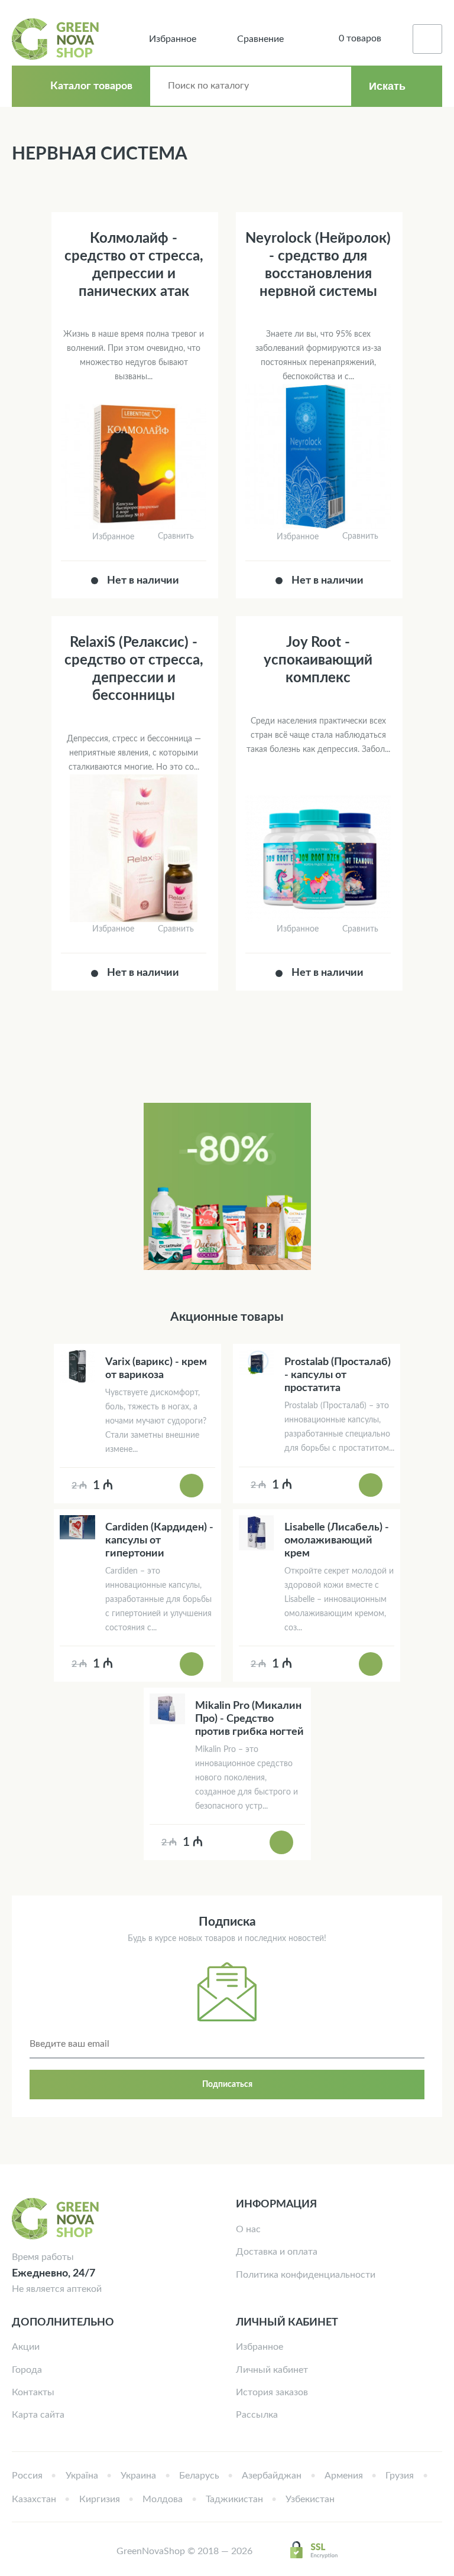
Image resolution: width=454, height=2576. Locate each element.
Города (27, 2370)
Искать (387, 86)
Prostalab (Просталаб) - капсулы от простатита (338, 1375)
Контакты (33, 2392)
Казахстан (34, 2499)
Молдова (163, 2499)
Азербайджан (272, 2476)
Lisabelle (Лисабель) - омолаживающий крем (337, 1541)
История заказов (272, 2392)
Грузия (400, 2476)
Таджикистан (234, 2499)
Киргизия (100, 2499)
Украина (138, 2476)
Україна (82, 2476)
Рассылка (257, 2415)
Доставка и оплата (277, 2252)
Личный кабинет (272, 2370)
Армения (344, 2476)
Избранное (260, 2347)
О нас (248, 2229)
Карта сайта (38, 2415)
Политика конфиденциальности (306, 2275)
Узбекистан (310, 2499)
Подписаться (227, 2085)
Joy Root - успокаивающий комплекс (318, 660)
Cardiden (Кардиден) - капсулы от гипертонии (159, 1541)
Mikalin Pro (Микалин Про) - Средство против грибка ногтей (249, 1719)
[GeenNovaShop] (57, 39)
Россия (27, 2476)
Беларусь (199, 2476)
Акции (26, 2347)
